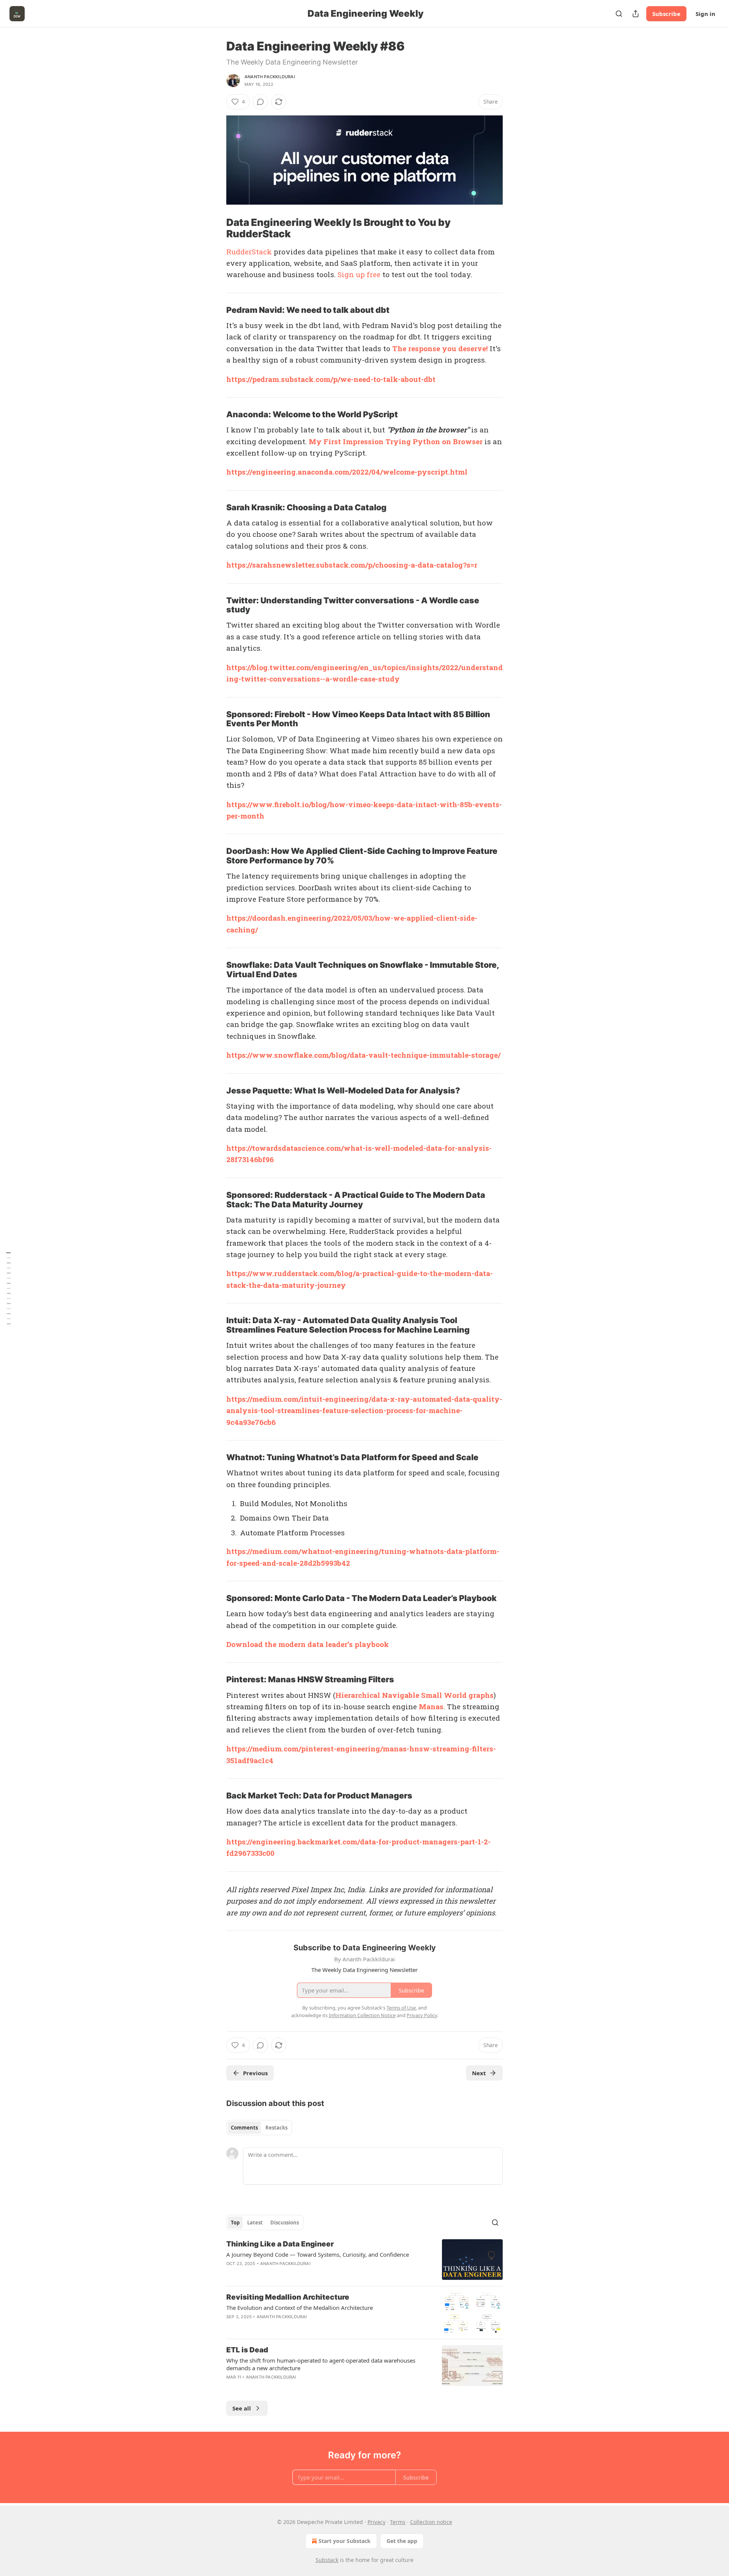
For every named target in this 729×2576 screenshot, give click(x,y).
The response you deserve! (440, 348)
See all (242, 2408)
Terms (398, 2522)
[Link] (216, 228)
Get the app (402, 2541)
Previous (255, 2073)
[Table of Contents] (8, 1288)
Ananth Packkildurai (270, 77)
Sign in (705, 14)
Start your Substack (345, 2541)
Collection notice (431, 2522)
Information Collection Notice (362, 2015)
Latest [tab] (255, 2223)
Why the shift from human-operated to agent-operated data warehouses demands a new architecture (321, 2364)
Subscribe (666, 14)
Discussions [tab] (285, 2223)
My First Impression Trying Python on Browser (396, 441)
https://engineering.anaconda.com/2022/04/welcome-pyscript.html (347, 472)
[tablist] (259, 2128)
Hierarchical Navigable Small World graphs (414, 1695)
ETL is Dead (247, 2350)
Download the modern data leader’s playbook (308, 1644)
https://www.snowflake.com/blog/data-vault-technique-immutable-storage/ (363, 1055)
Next (479, 2073)
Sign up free (359, 274)
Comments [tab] (244, 2128)
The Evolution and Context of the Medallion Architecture (300, 2308)
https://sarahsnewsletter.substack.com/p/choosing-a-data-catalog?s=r (352, 565)
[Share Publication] (636, 14)
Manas (431, 1706)
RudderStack (249, 252)
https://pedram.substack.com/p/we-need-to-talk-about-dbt (331, 379)
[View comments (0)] (260, 102)
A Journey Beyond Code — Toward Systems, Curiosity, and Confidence (318, 2254)
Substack (327, 2560)
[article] (364, 2260)
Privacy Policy (422, 2015)
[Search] (619, 14)
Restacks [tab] (276, 2128)
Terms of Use (401, 2008)
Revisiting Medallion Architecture (288, 2297)
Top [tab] (235, 2223)
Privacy (376, 2522)
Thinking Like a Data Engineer (280, 2244)
